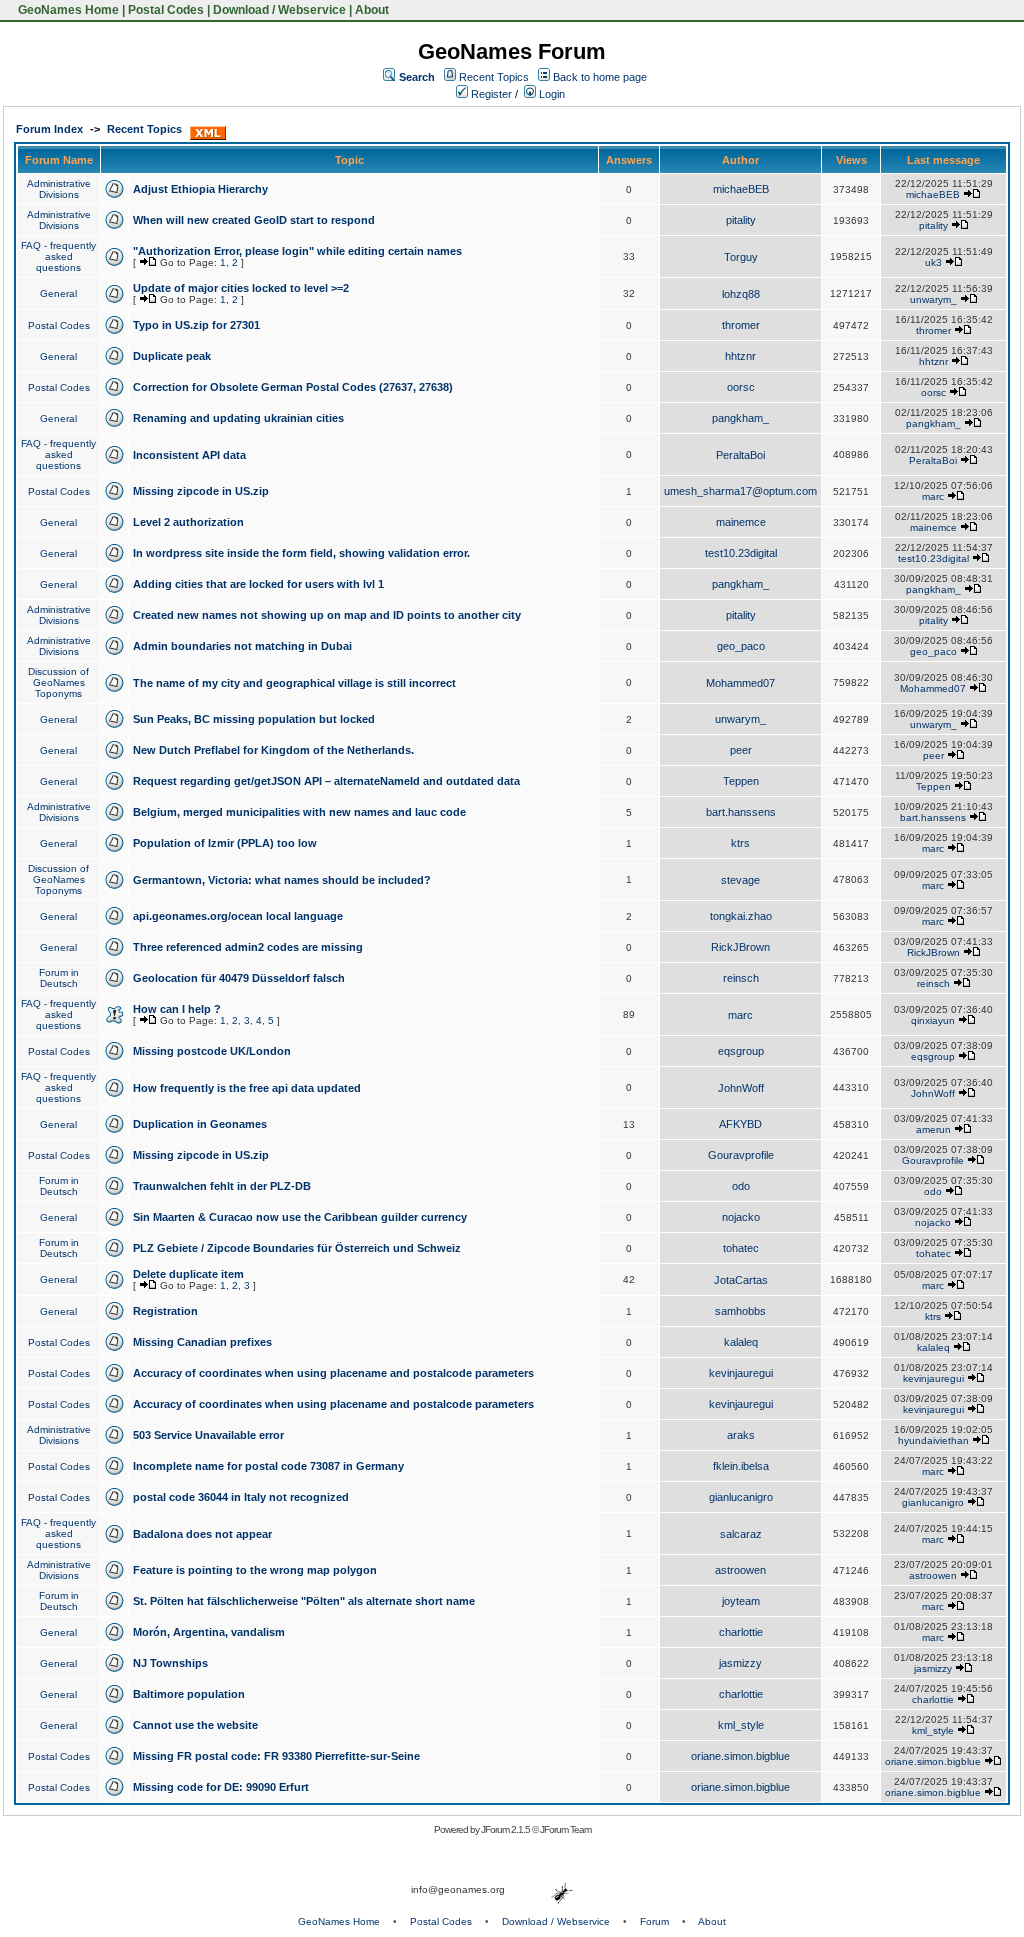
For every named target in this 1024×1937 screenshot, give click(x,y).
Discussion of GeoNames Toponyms (58, 682)
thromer (741, 325)
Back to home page (600, 77)
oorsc (741, 387)
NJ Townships (170, 1663)
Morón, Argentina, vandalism (209, 1632)
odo (741, 1186)
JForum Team (565, 1829)
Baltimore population (189, 1694)
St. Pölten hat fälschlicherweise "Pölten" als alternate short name (304, 1601)
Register (490, 94)
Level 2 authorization (188, 522)
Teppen (741, 781)
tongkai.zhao (741, 916)
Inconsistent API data (189, 455)
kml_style (741, 1725)
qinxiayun (933, 1020)
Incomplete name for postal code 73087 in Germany (268, 1466)
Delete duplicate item (188, 1274)
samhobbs (740, 1311)
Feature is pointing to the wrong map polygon (255, 1570)
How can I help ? (177, 1009)
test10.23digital (741, 553)
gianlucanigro (741, 1497)
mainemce (741, 522)
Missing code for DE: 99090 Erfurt (221, 1787)
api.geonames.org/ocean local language (238, 916)
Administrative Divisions (59, 189)
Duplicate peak (172, 356)
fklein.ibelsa (741, 1466)
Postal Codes (166, 10)
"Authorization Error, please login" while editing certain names (297, 251)
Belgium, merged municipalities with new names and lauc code (299, 812)
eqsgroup (741, 1051)
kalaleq (741, 1342)
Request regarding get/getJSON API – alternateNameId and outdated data (326, 781)
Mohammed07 (740, 683)
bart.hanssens (741, 812)
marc (933, 496)
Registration (165, 1311)
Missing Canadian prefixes (202, 1342)
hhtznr (740, 356)
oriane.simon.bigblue (740, 1756)
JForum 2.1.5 (506, 1829)
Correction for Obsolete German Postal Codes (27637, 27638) (293, 387)
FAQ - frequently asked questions (58, 256)
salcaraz (741, 1534)
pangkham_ (740, 418)
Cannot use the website (195, 1725)
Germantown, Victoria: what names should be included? (282, 880)
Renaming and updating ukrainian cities (238, 418)
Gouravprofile (741, 1155)
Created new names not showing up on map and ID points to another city (327, 615)
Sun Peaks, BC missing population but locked (254, 719)
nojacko (741, 1217)
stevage (740, 880)
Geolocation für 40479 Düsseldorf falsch (239, 978)
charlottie (741, 1632)
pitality (741, 220)
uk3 (933, 262)
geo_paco (741, 646)
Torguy (741, 257)
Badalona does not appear (202, 1534)
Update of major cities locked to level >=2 (241, 288)
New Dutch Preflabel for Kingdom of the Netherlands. (273, 750)
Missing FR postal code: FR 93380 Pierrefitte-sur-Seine (276, 1756)
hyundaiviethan (933, 1440)
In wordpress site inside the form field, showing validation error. (301, 553)
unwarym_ (933, 299)
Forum (654, 1921)
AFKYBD (740, 1124)
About (372, 10)
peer (741, 750)
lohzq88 (741, 294)
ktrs (740, 843)
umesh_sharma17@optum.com (740, 491)
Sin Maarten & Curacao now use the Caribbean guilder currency (300, 1217)
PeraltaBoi (740, 455)
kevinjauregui (741, 1373)
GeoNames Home (67, 10)
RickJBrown (740, 947)
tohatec (741, 1248)
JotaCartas (741, 1280)
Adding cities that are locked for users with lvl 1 (258, 584)
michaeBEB (741, 189)
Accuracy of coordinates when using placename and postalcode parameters (333, 1373)
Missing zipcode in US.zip (201, 491)
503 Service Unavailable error (208, 1435)
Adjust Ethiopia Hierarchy (200, 189)
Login (550, 94)
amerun (933, 1129)
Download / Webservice (279, 10)
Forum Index (49, 129)
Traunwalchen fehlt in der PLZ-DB (222, 1186)
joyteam (741, 1601)
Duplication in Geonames (200, 1124)
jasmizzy (740, 1663)
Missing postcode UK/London (212, 1051)
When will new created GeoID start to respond (254, 220)
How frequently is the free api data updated (247, 1088)
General (58, 293)
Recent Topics (494, 77)
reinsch (741, 978)
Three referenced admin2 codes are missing (248, 947)
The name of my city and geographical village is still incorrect (294, 683)
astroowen (740, 1570)
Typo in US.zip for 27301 (196, 325)
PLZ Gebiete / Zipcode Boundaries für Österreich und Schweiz (297, 1248)
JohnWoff (741, 1088)
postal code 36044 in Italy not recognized (241, 1497)
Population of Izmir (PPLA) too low (225, 843)
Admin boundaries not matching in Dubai (242, 646)
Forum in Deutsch (59, 978)
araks (741, 1435)
